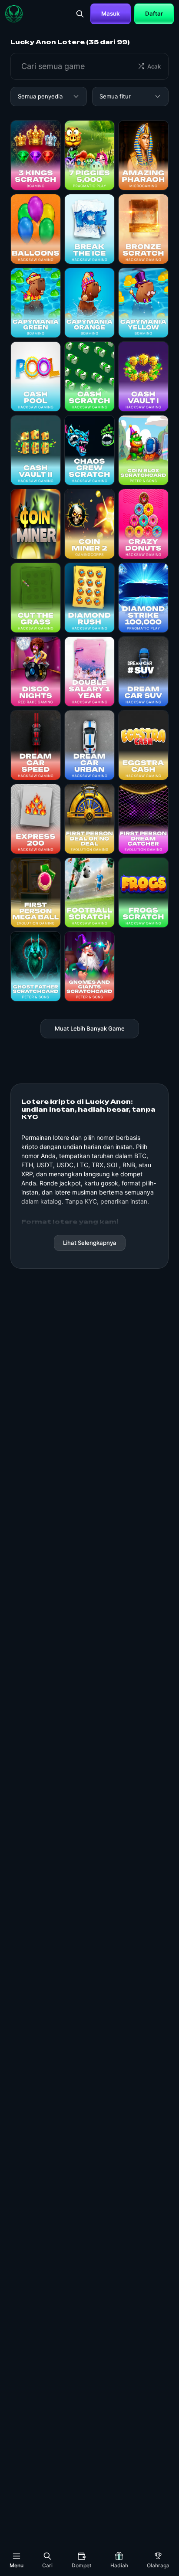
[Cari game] (80, 14)
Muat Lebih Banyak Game (90, 1028)
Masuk (111, 13)
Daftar (154, 13)
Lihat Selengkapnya (90, 1243)
